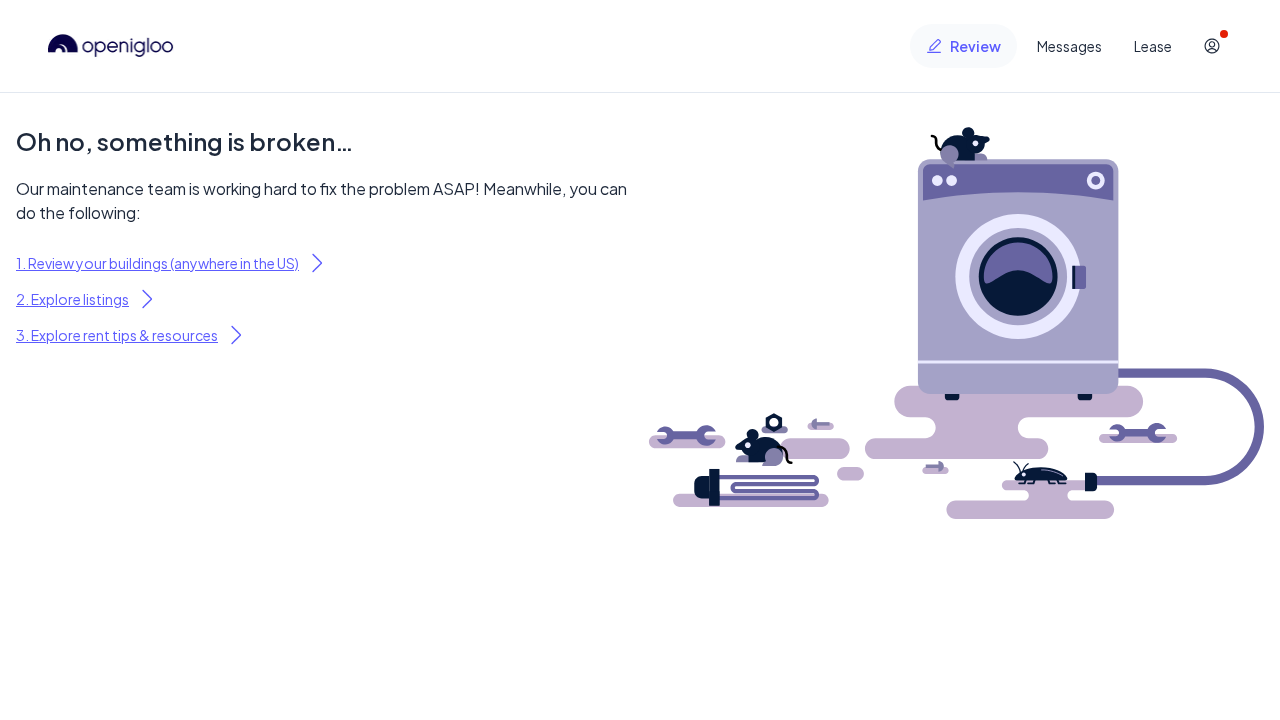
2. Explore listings (72, 299)
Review (975, 46)
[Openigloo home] (111, 46)
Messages (1069, 46)
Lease (1153, 46)
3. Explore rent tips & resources (117, 335)
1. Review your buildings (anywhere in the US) (157, 263)
